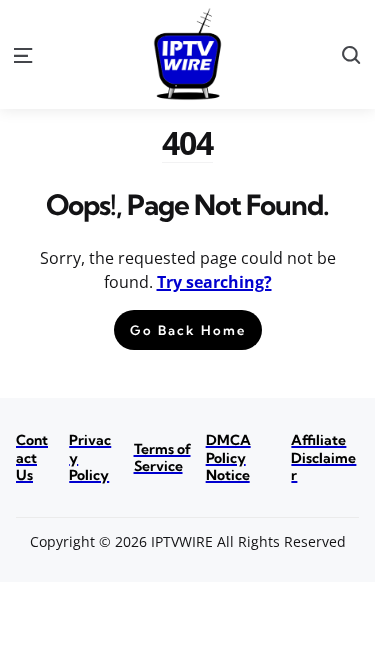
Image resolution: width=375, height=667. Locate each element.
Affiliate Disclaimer (323, 457)
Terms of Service (162, 458)
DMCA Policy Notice (228, 457)
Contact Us (32, 457)
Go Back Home (188, 330)
